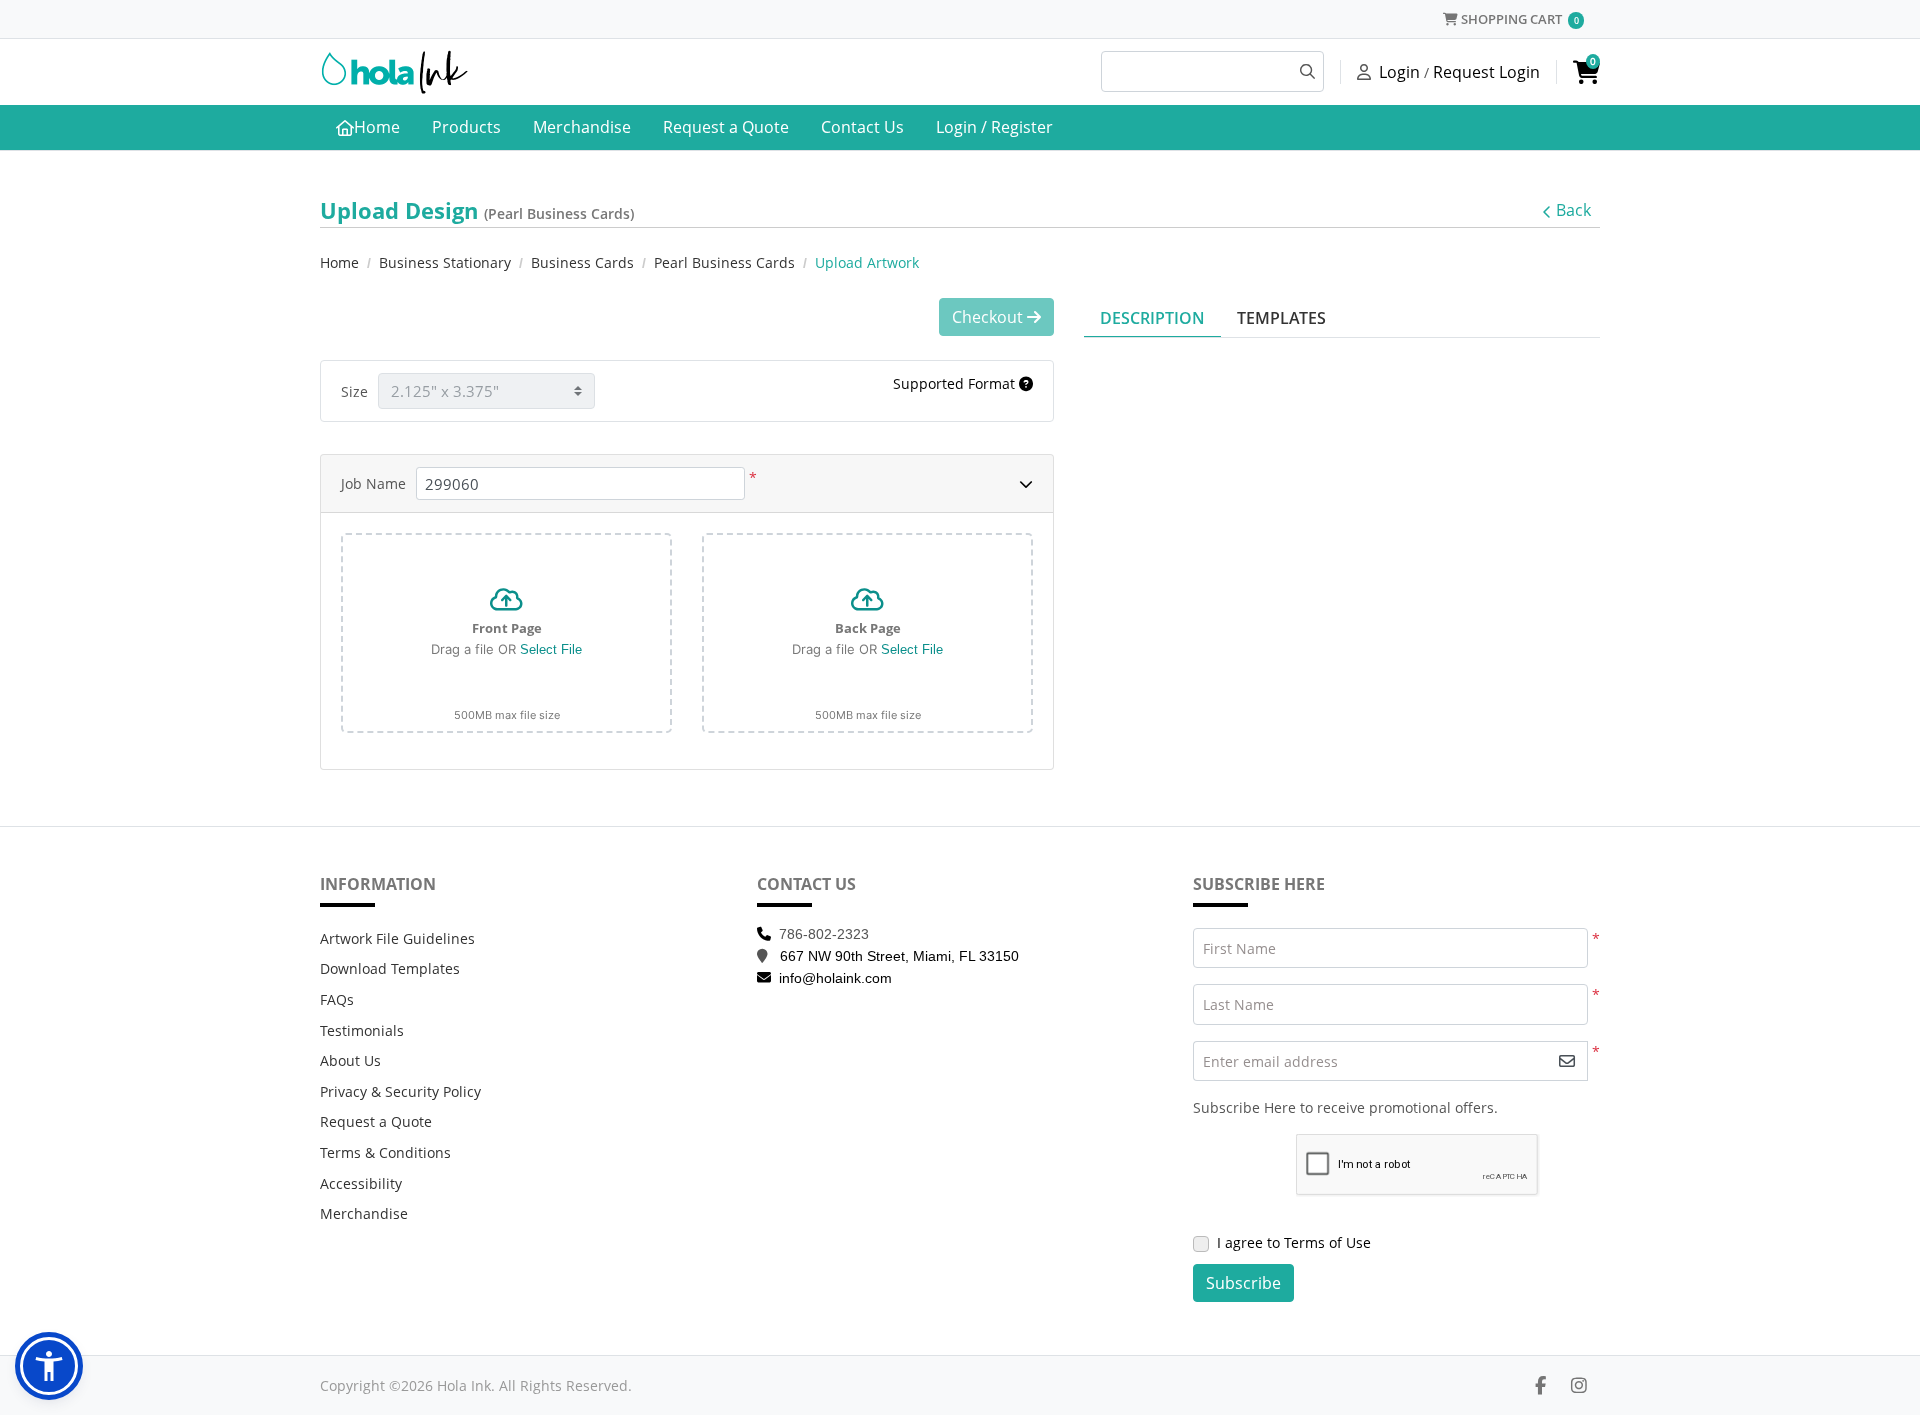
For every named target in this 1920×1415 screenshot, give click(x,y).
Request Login (1486, 72)
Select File (551, 649)
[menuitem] (368, 128)
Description (1152, 318)
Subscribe (1243, 1283)
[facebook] (1540, 1385)
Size (354, 391)
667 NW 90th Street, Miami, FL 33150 (899, 956)
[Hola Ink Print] (395, 72)
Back (1573, 210)
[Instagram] (1579, 1385)
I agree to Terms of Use (1294, 1242)
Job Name (373, 483)
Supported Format (956, 383)
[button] (49, 1366)
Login (1399, 72)
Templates (1281, 318)
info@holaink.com (835, 978)
